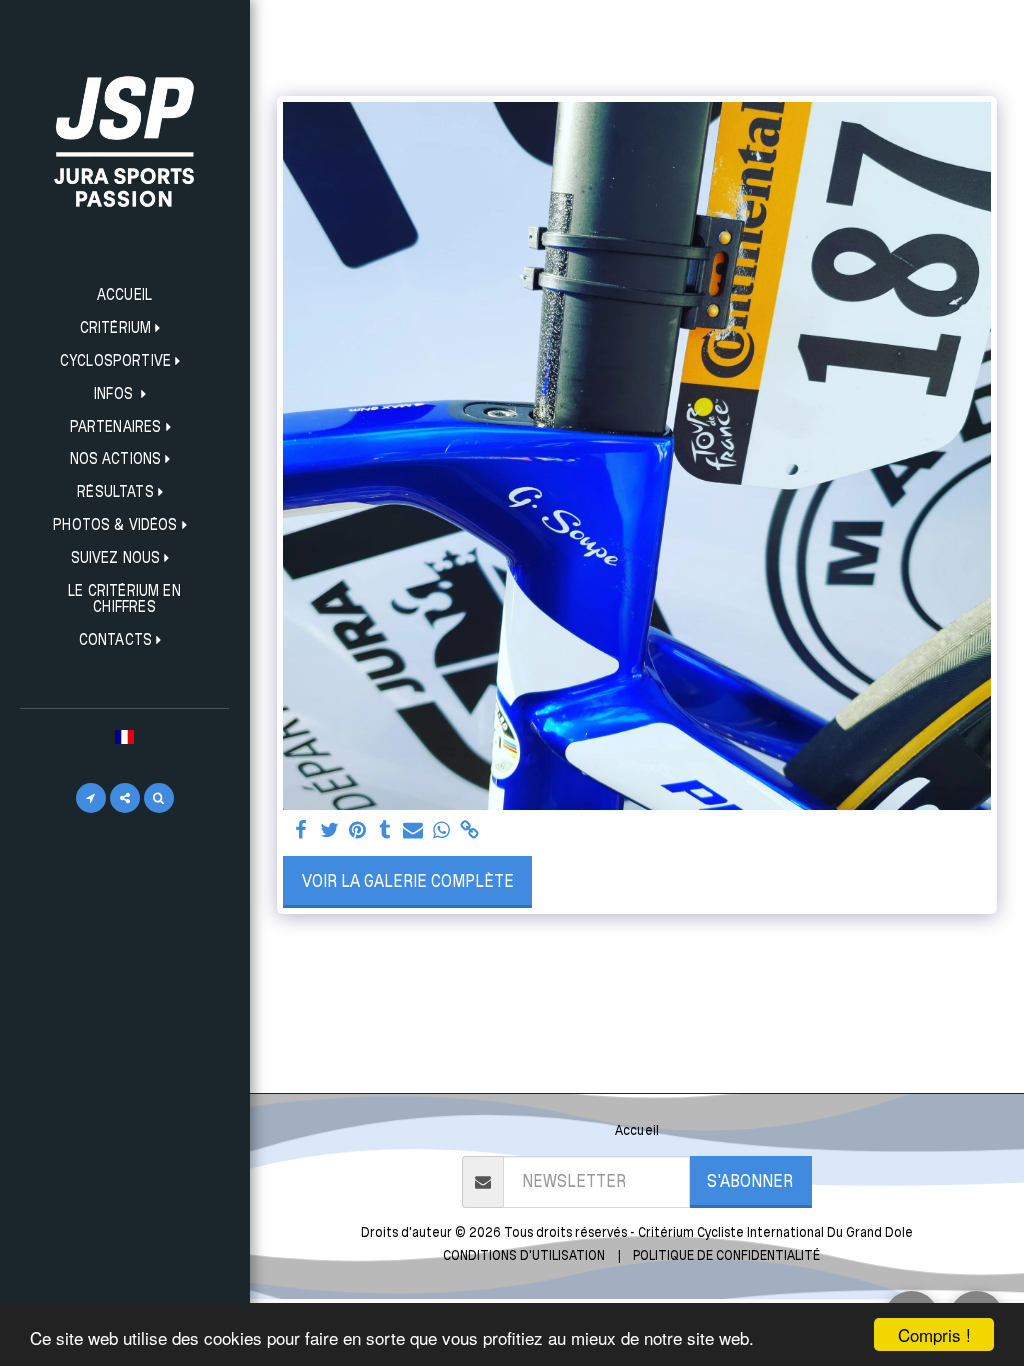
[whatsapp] (441, 830)
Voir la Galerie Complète (408, 880)
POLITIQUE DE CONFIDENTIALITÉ (726, 1255)
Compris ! (934, 1334)
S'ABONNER (750, 1180)
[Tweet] (329, 830)
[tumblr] (385, 830)
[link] (469, 830)
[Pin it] (357, 830)
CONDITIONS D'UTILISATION (524, 1255)
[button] (125, 328)
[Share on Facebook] (301, 830)
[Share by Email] (413, 830)
